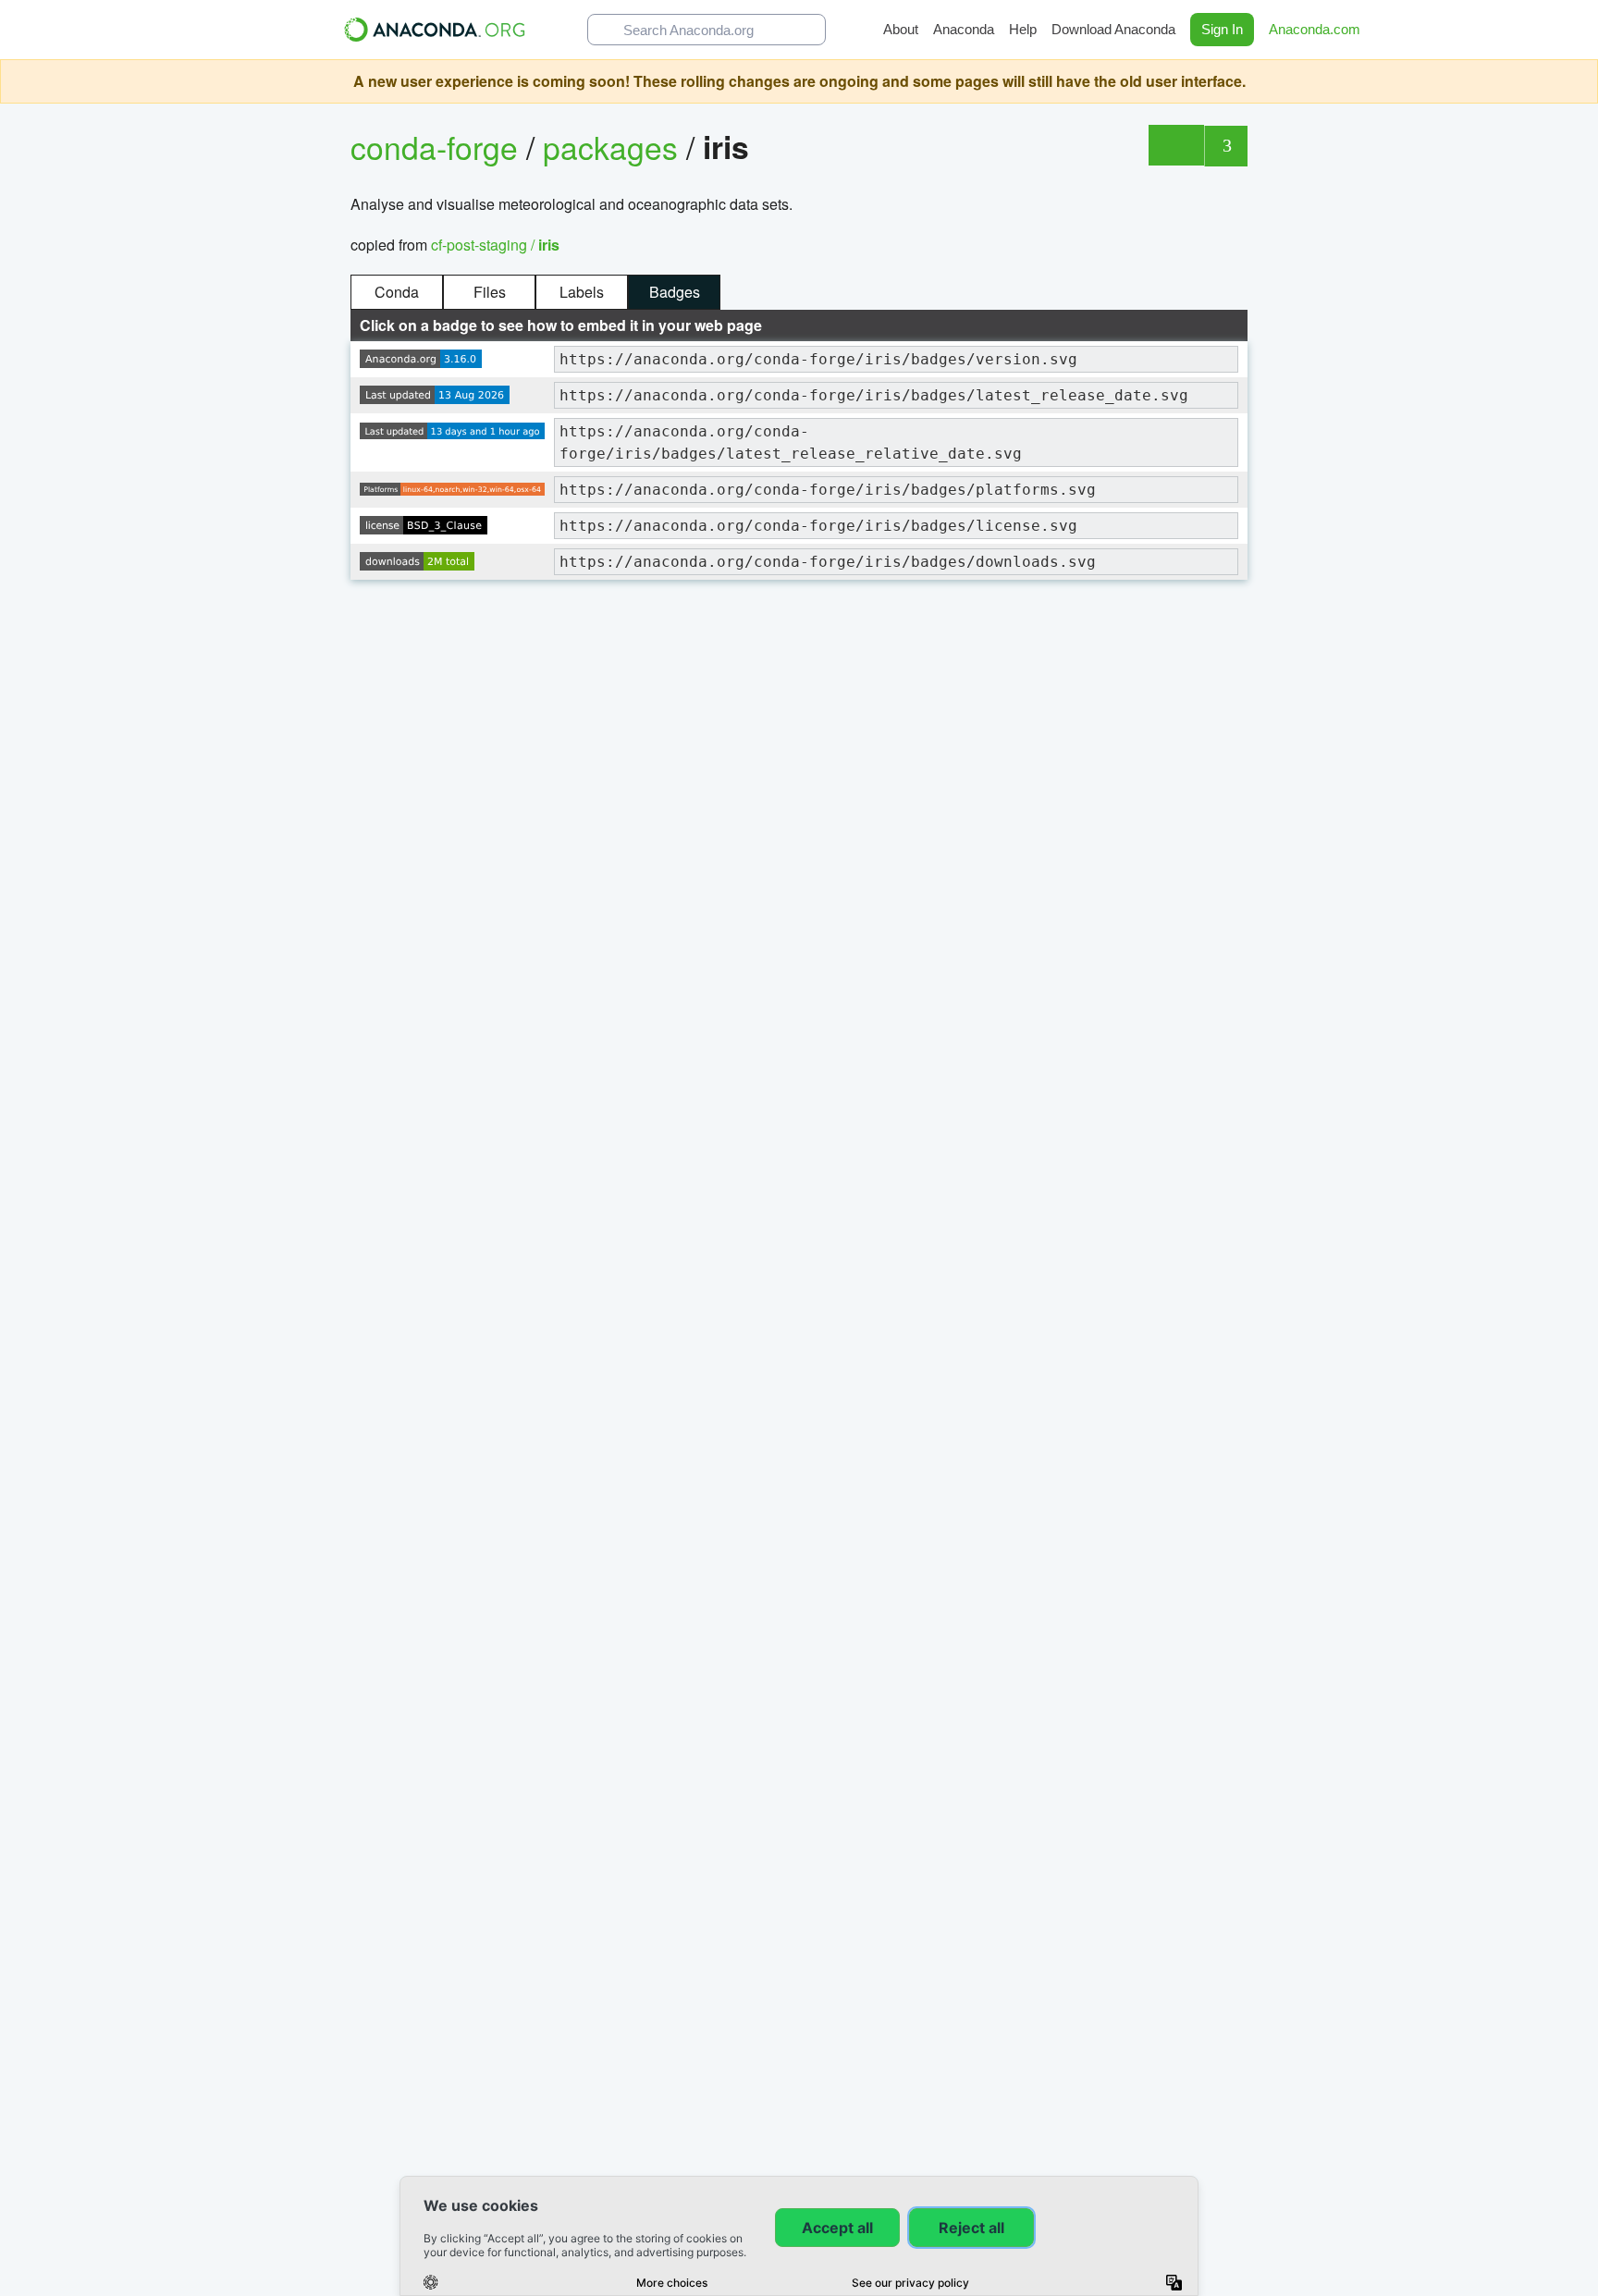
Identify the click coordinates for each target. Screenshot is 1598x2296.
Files (490, 292)
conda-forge (434, 147)
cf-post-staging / (495, 245)
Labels (582, 292)
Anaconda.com (1316, 29)
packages (615, 147)
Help (1023, 29)
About (901, 29)
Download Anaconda (1113, 29)
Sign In (1222, 29)
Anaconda (964, 29)
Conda (397, 292)
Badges (675, 292)
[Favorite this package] (1176, 145)
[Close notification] (1580, 81)
